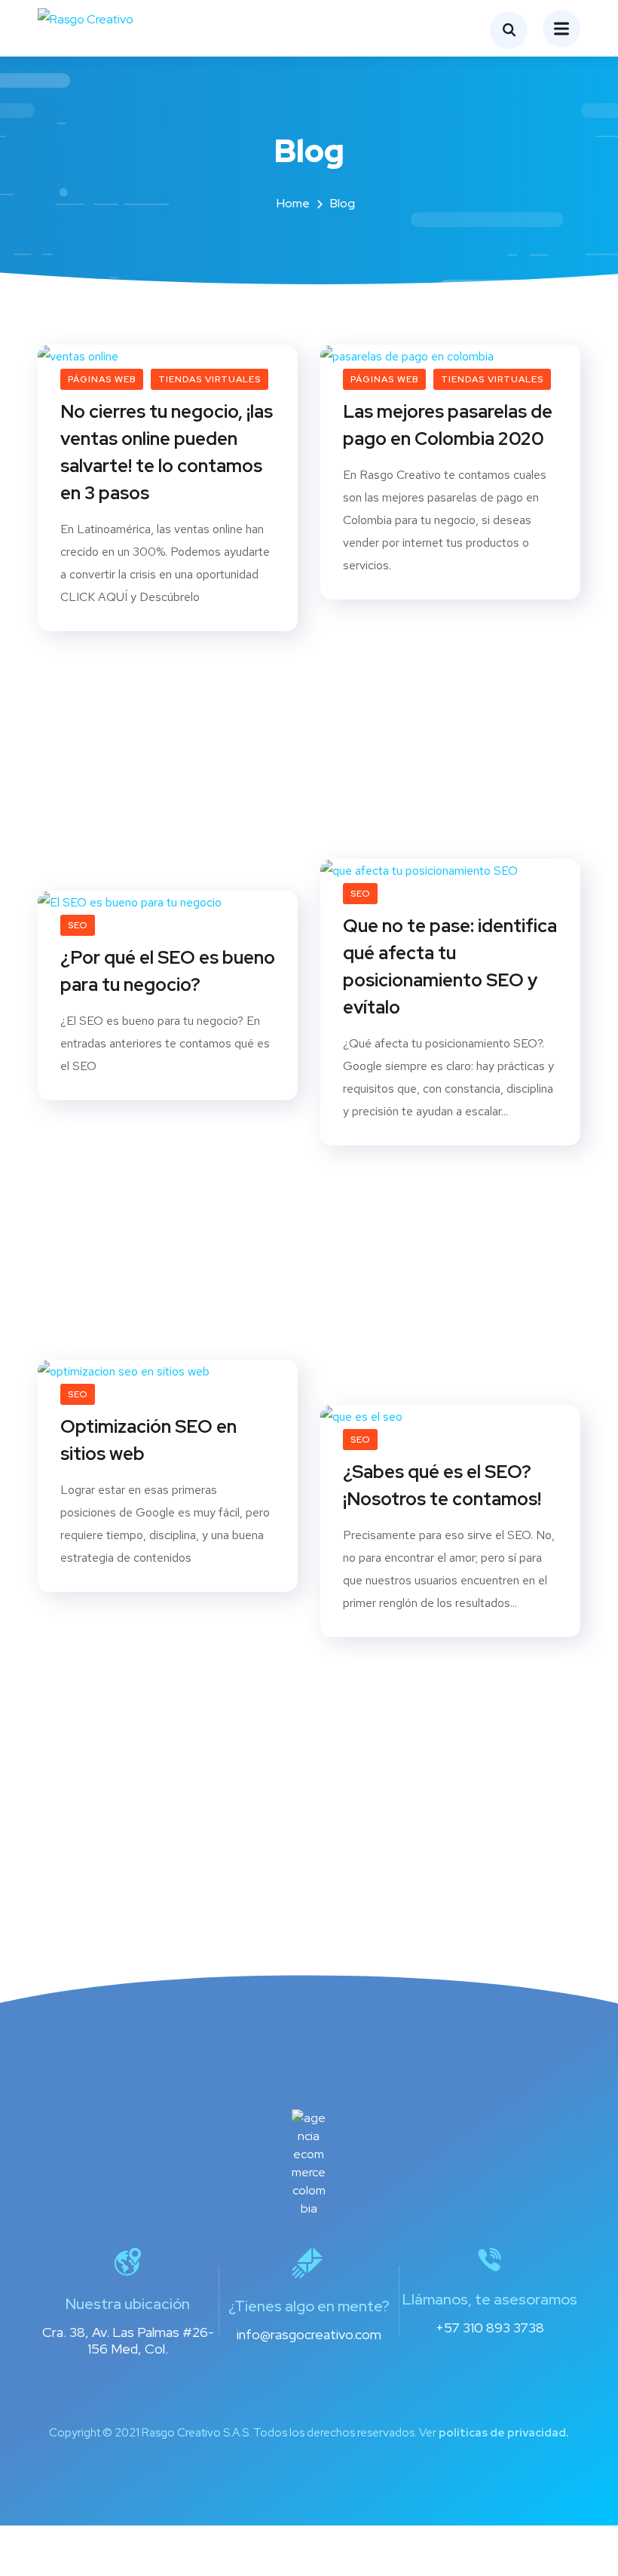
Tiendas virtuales (210, 379)
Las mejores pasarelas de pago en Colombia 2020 (448, 425)
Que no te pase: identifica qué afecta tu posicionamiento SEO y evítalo (450, 966)
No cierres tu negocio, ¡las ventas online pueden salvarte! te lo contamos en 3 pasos (167, 452)
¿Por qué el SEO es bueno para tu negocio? (168, 971)
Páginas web (102, 379)
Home (293, 203)
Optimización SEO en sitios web (148, 1440)
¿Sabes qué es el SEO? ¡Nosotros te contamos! (442, 1485)
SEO (360, 894)
